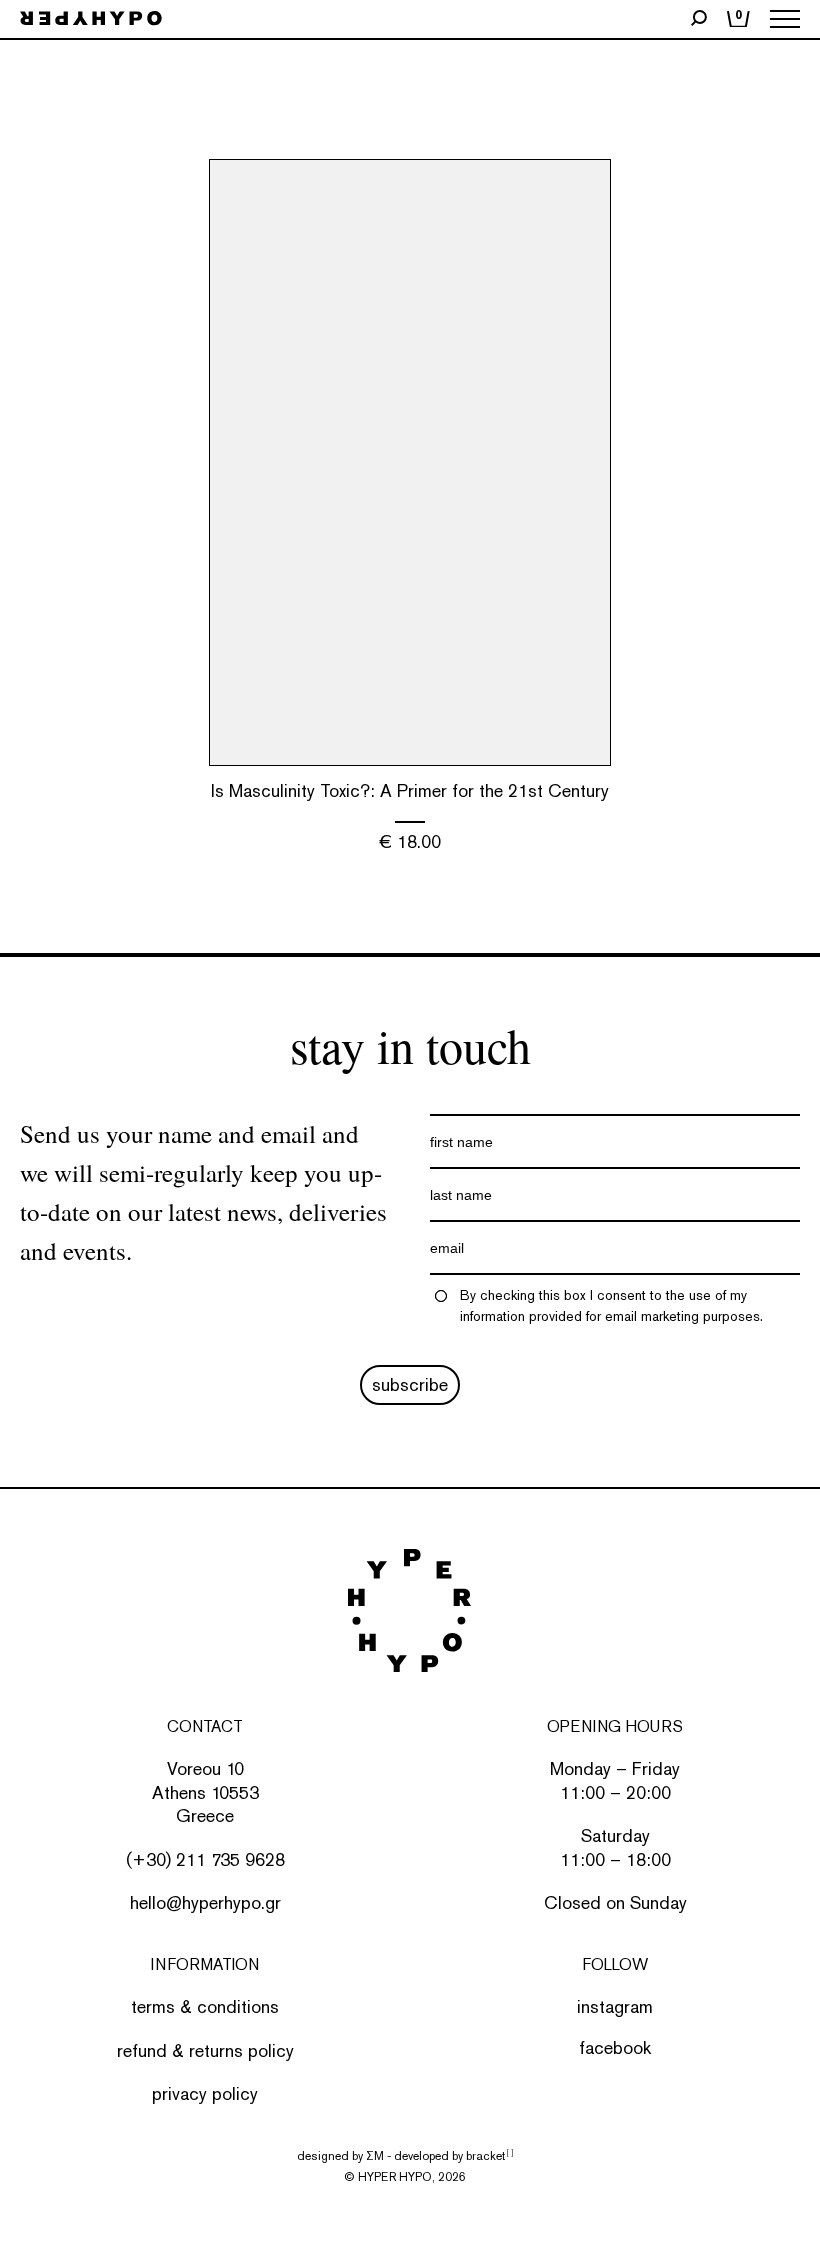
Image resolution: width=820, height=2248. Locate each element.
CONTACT (205, 1726)
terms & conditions (205, 2006)
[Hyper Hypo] (91, 19)
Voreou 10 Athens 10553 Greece (205, 1792)
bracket (489, 2156)
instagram (615, 2006)
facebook (615, 2047)
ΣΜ (375, 2156)
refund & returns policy (205, 2050)
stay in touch (410, 1045)
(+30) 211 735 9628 (205, 1859)
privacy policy (205, 2093)
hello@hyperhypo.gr (205, 1902)
